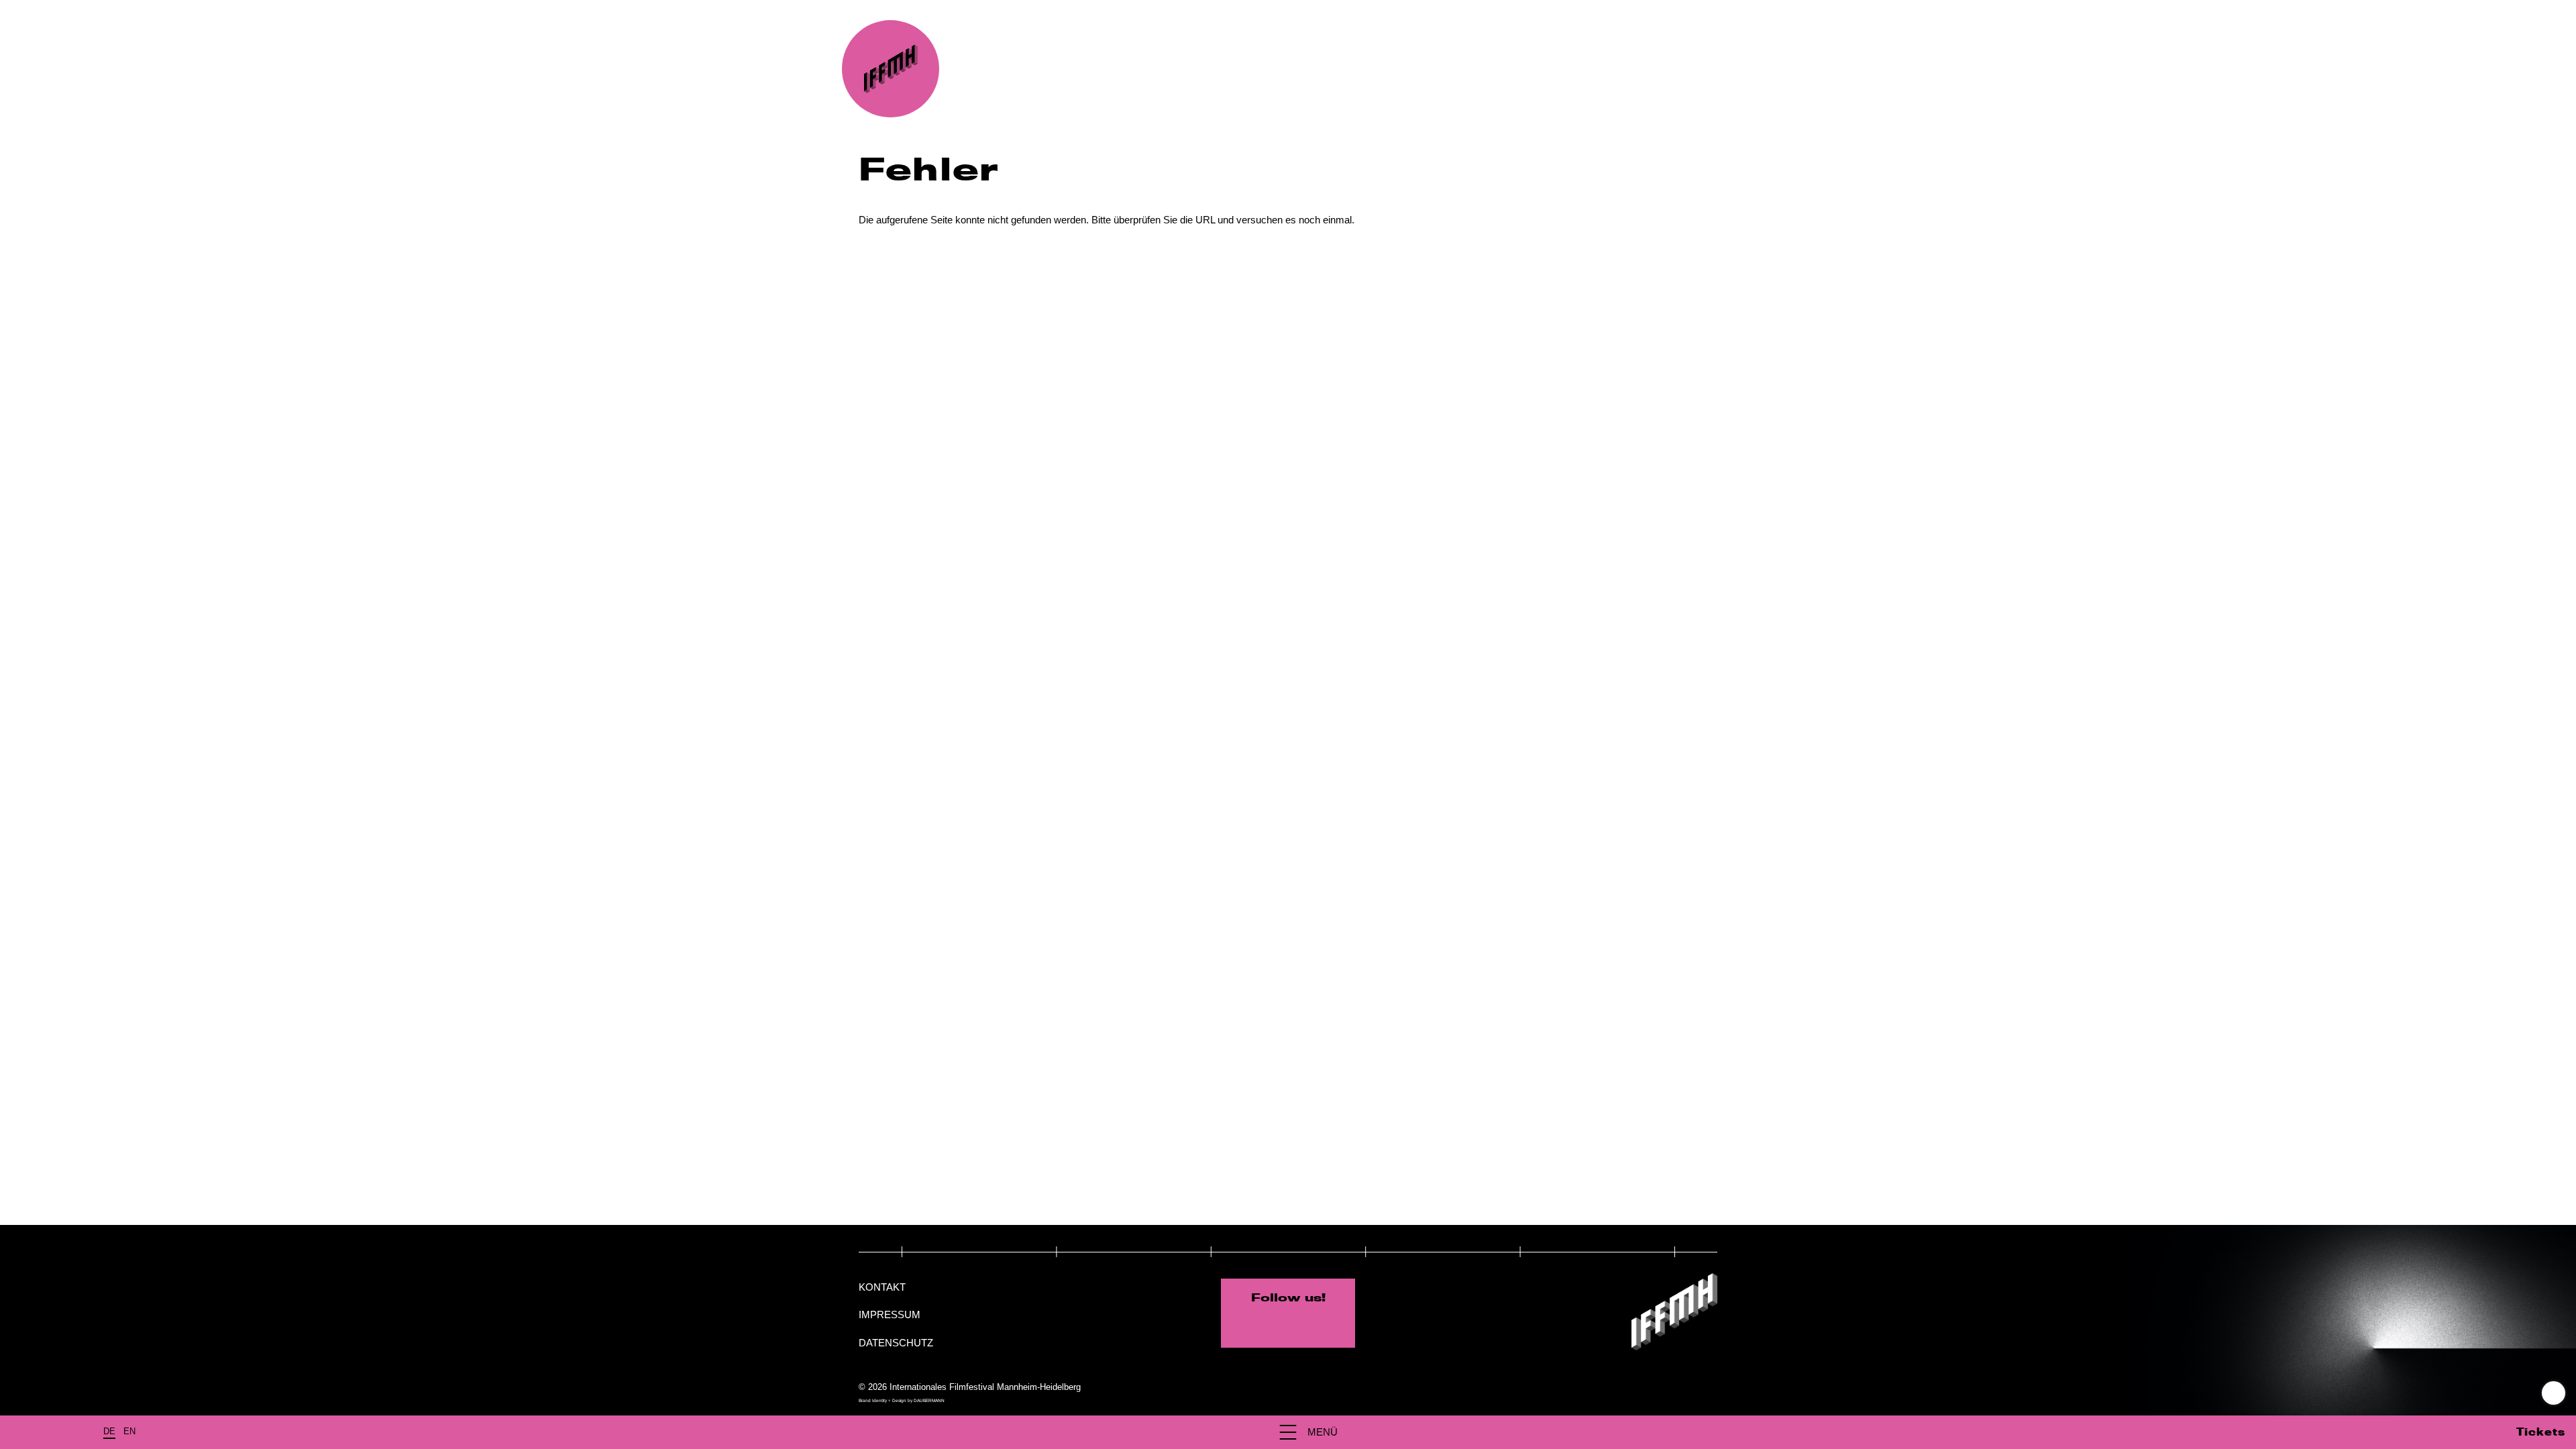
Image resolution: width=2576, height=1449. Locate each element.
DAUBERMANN (929, 1400)
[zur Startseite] (891, 69)
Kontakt (882, 1287)
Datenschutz (896, 1343)
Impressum (890, 1314)
